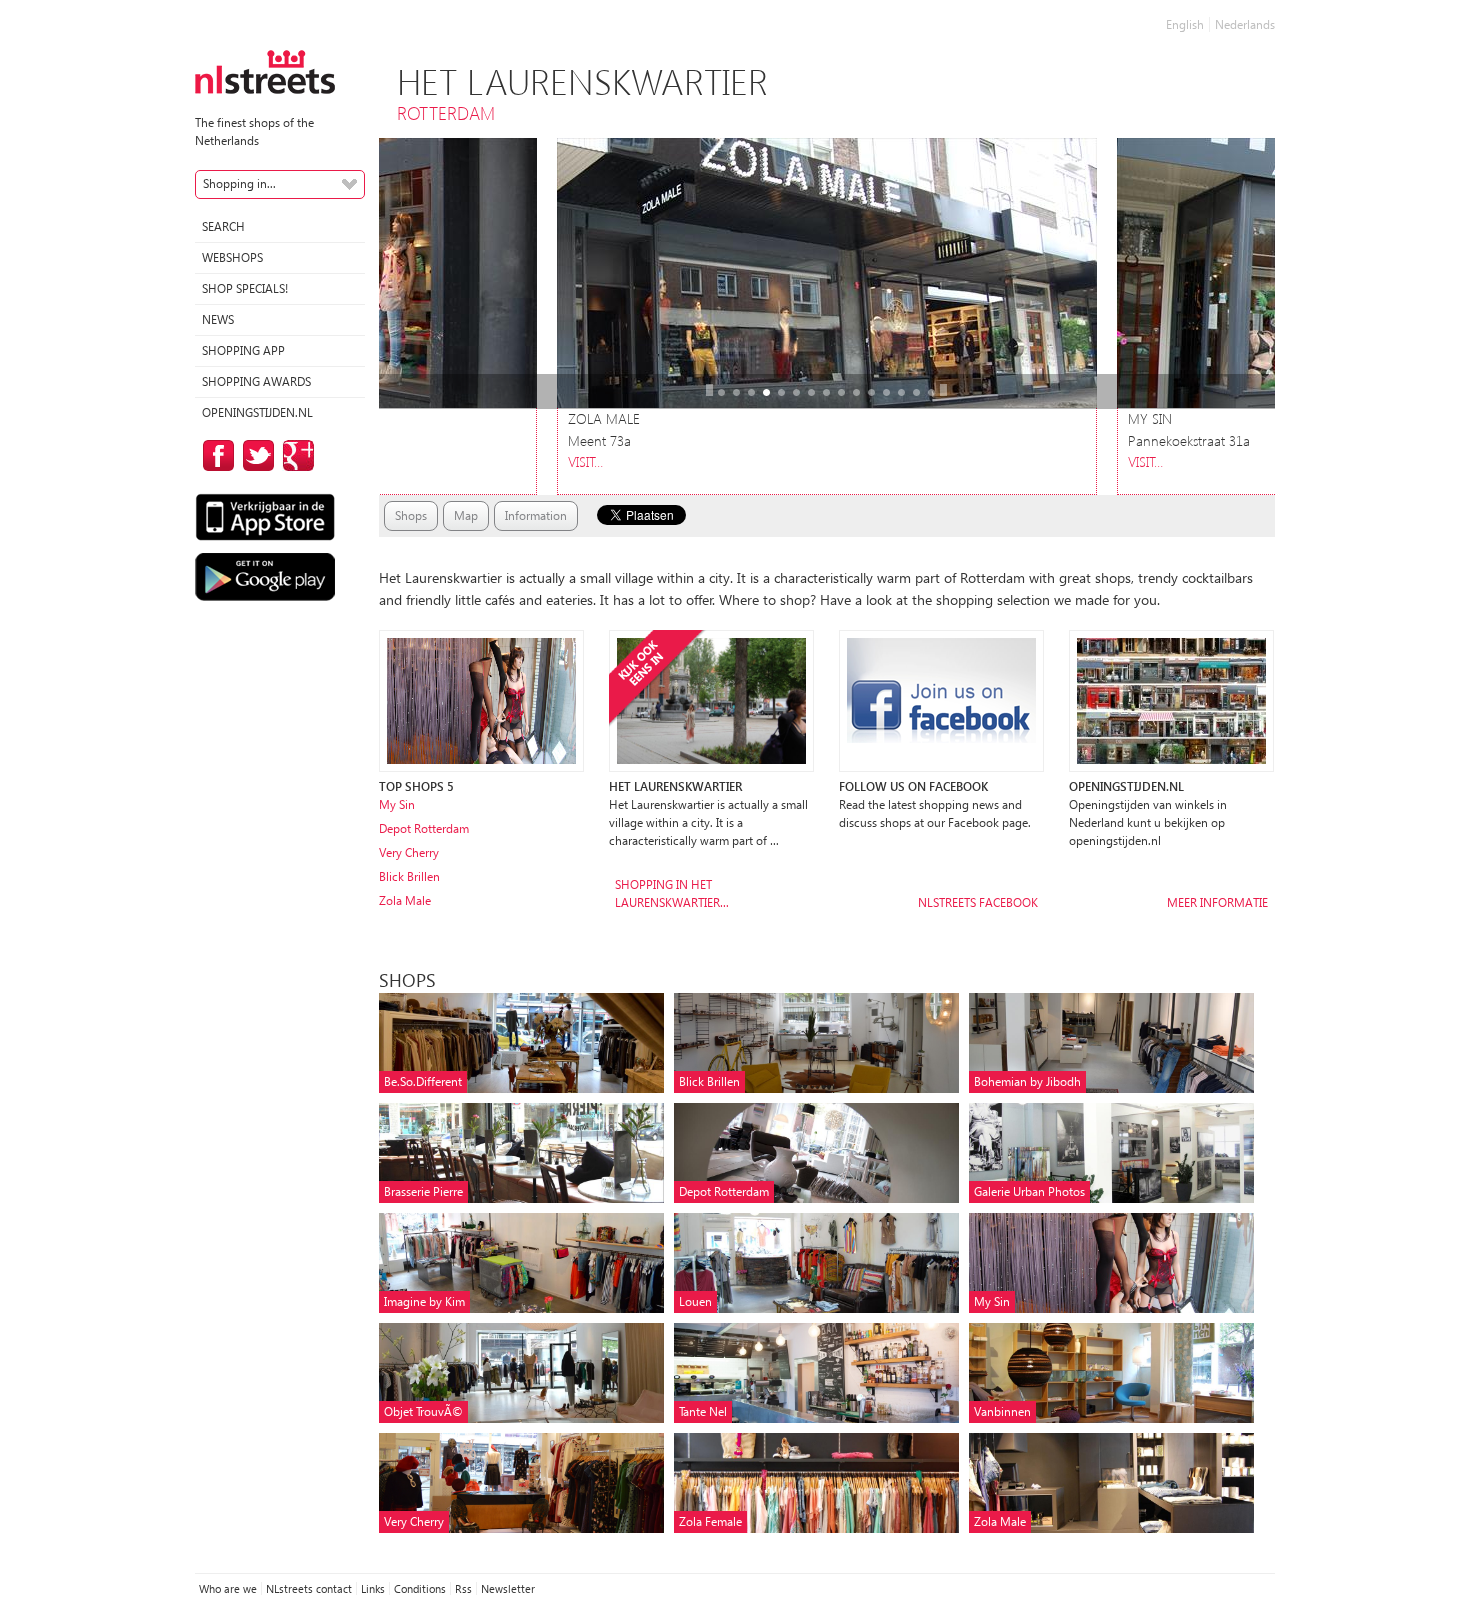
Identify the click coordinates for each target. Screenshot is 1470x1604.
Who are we (228, 1588)
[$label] (711, 699)
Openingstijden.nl (257, 412)
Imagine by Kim (424, 1301)
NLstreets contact (309, 1588)
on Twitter (255, 455)
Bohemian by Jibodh (1027, 1081)
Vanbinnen (1002, 1411)
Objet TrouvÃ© (423, 1411)
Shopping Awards (256, 381)
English (1185, 24)
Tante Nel (703, 1411)
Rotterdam (446, 112)
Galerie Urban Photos (1029, 1191)
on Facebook (215, 455)
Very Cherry (409, 852)
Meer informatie (1217, 902)
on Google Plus (295, 455)
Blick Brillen (409, 876)
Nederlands (1245, 24)
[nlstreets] (265, 70)
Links (373, 1588)
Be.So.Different (423, 1081)
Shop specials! (245, 288)
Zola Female (710, 1521)
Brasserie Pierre (423, 1191)
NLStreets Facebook (978, 902)
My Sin (397, 804)
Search (223, 226)
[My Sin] (481, 699)
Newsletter (508, 1588)
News (218, 319)
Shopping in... (239, 183)
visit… (585, 461)
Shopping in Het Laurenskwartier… (672, 893)
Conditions (420, 1588)
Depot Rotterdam (424, 828)
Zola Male (405, 900)
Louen (695, 1301)
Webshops (232, 257)
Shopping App (243, 350)
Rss (463, 1588)
